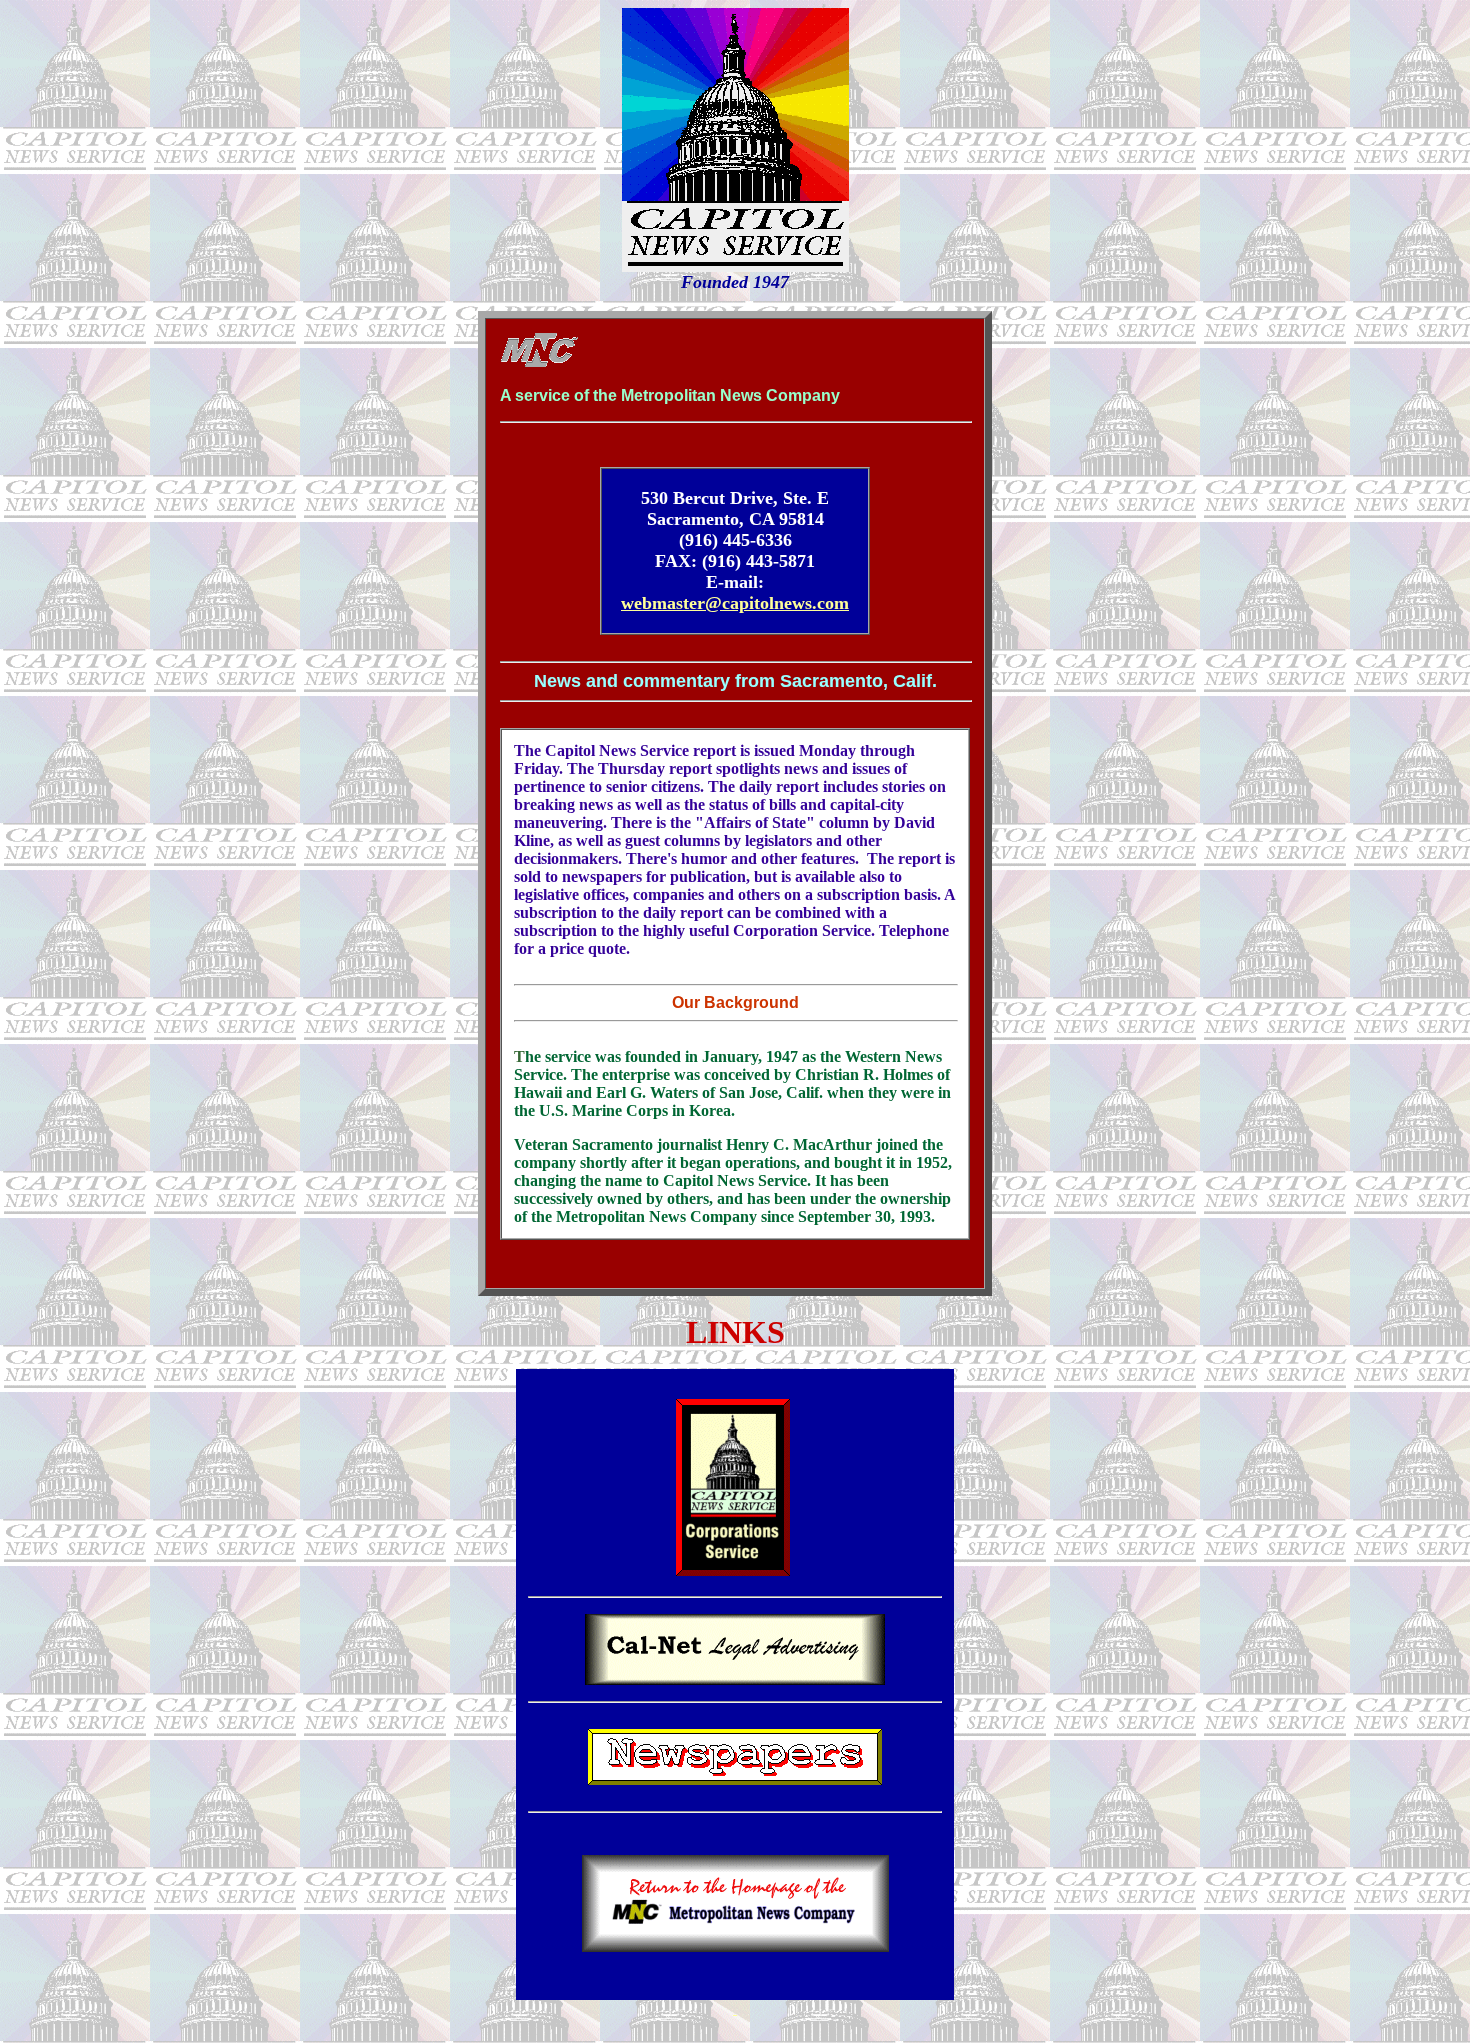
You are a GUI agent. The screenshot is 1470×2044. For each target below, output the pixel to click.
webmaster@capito (695, 603)
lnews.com (809, 603)
